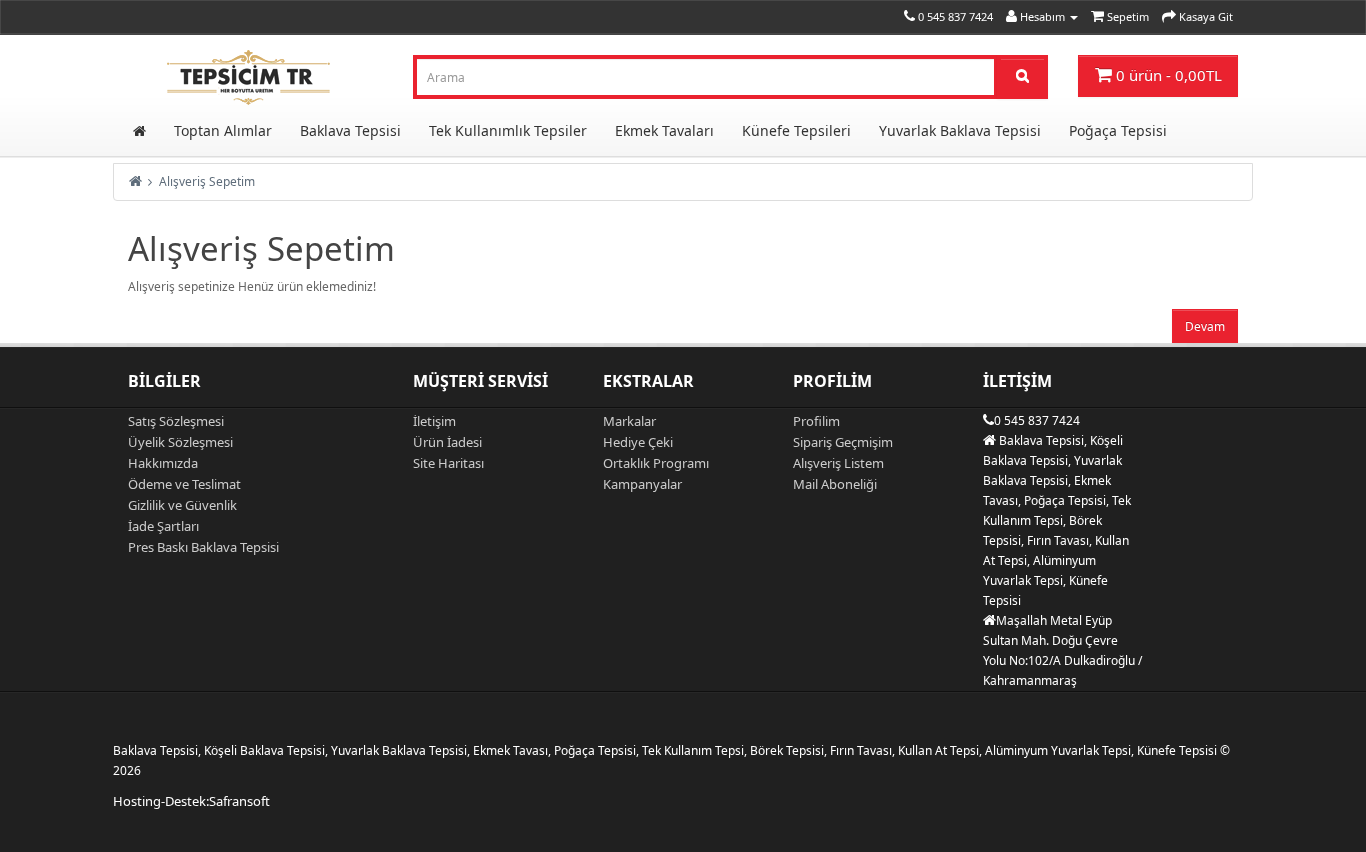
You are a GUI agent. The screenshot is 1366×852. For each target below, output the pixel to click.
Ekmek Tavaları (664, 130)
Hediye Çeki (638, 442)
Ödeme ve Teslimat (184, 484)
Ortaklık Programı (656, 463)
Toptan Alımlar (223, 130)
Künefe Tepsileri (796, 130)
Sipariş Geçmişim (843, 442)
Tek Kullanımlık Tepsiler (508, 130)
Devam (1205, 326)
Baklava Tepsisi (350, 130)
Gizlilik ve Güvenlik (182, 505)
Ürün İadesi (447, 442)
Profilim (816, 421)
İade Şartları (163, 526)
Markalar (629, 421)
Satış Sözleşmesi (176, 421)
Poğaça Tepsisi (1118, 130)
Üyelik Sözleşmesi (180, 442)
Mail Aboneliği (835, 484)
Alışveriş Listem (838, 463)
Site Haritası (448, 463)
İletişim (434, 421)
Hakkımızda (163, 463)
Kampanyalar (642, 484)
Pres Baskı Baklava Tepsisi (203, 547)
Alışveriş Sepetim (207, 181)
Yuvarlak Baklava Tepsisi (960, 130)
